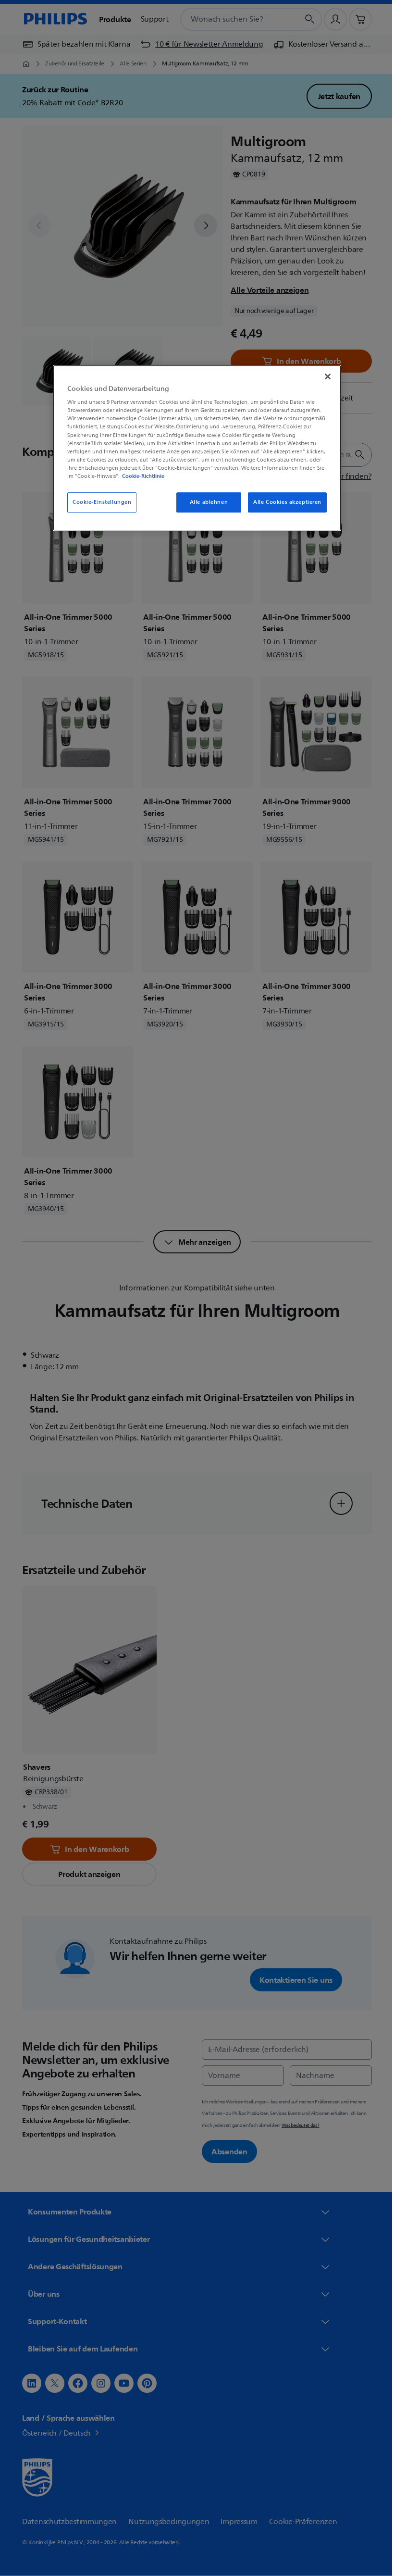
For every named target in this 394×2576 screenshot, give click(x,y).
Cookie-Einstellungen (98, 502)
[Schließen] (324, 376)
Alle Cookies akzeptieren (284, 502)
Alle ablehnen (205, 502)
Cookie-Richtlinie (140, 476)
